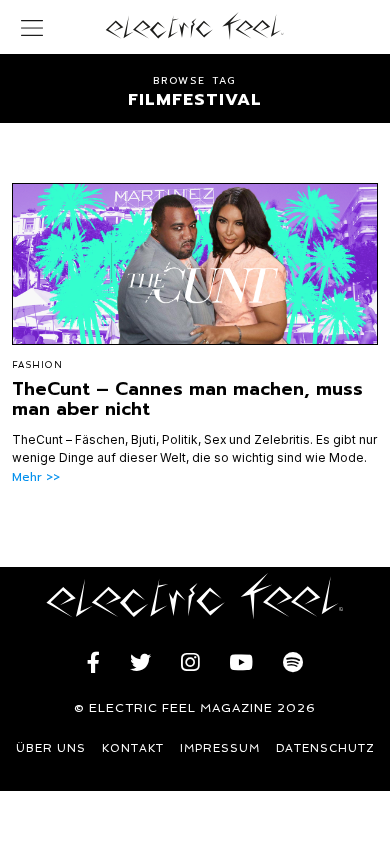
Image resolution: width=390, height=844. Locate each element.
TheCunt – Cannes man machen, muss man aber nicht (187, 399)
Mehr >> (36, 477)
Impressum (220, 748)
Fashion (37, 365)
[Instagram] (190, 663)
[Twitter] (140, 663)
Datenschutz (325, 748)
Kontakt (133, 748)
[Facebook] (93, 663)
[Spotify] (293, 663)
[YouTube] (241, 663)
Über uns (51, 748)
